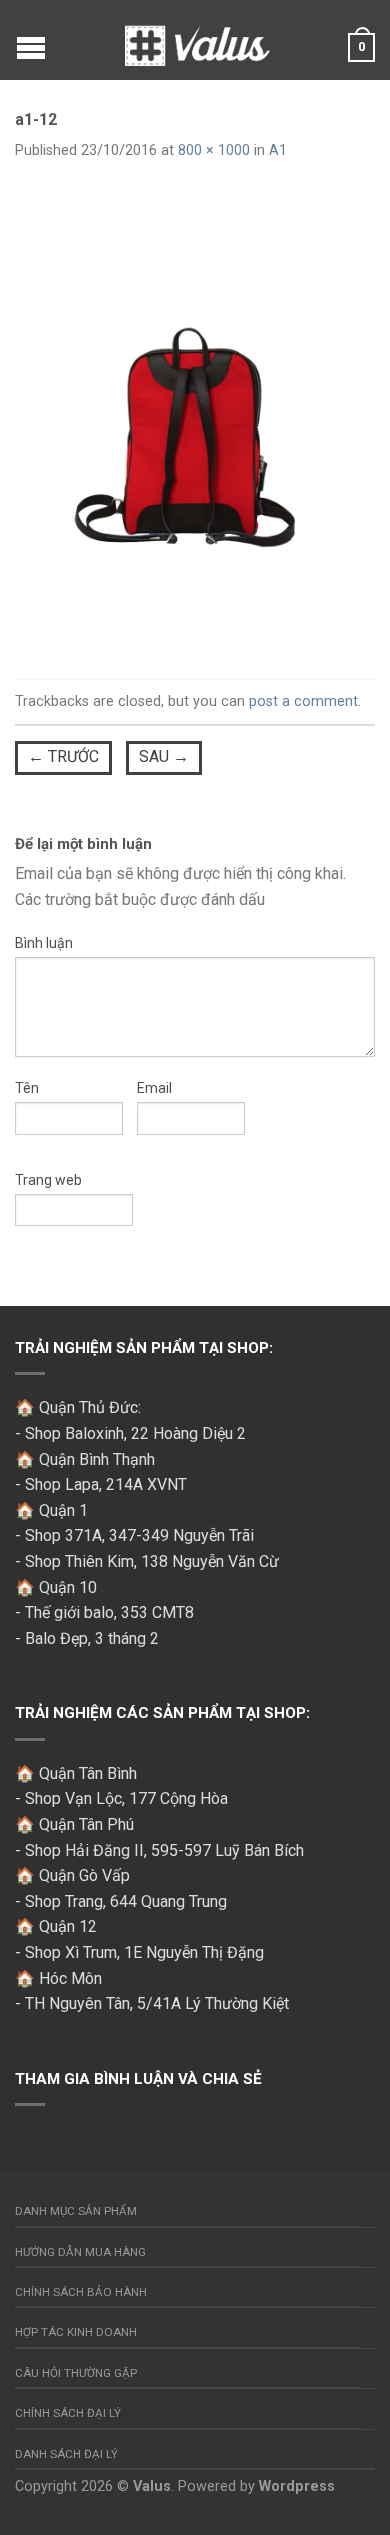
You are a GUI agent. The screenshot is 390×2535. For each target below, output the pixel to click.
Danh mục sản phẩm (76, 2211)
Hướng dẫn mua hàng (80, 2252)
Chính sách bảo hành (81, 2292)
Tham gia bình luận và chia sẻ (138, 2079)
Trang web (48, 1180)
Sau (164, 756)
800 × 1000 (214, 150)
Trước (63, 756)
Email (154, 1088)
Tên (27, 1088)
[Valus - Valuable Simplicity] (197, 40)
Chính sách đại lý (68, 2413)
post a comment (303, 701)
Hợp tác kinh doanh (76, 2332)
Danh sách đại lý (66, 2454)
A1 (278, 150)
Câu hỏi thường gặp (76, 2373)
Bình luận (44, 943)
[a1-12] (195, 422)
